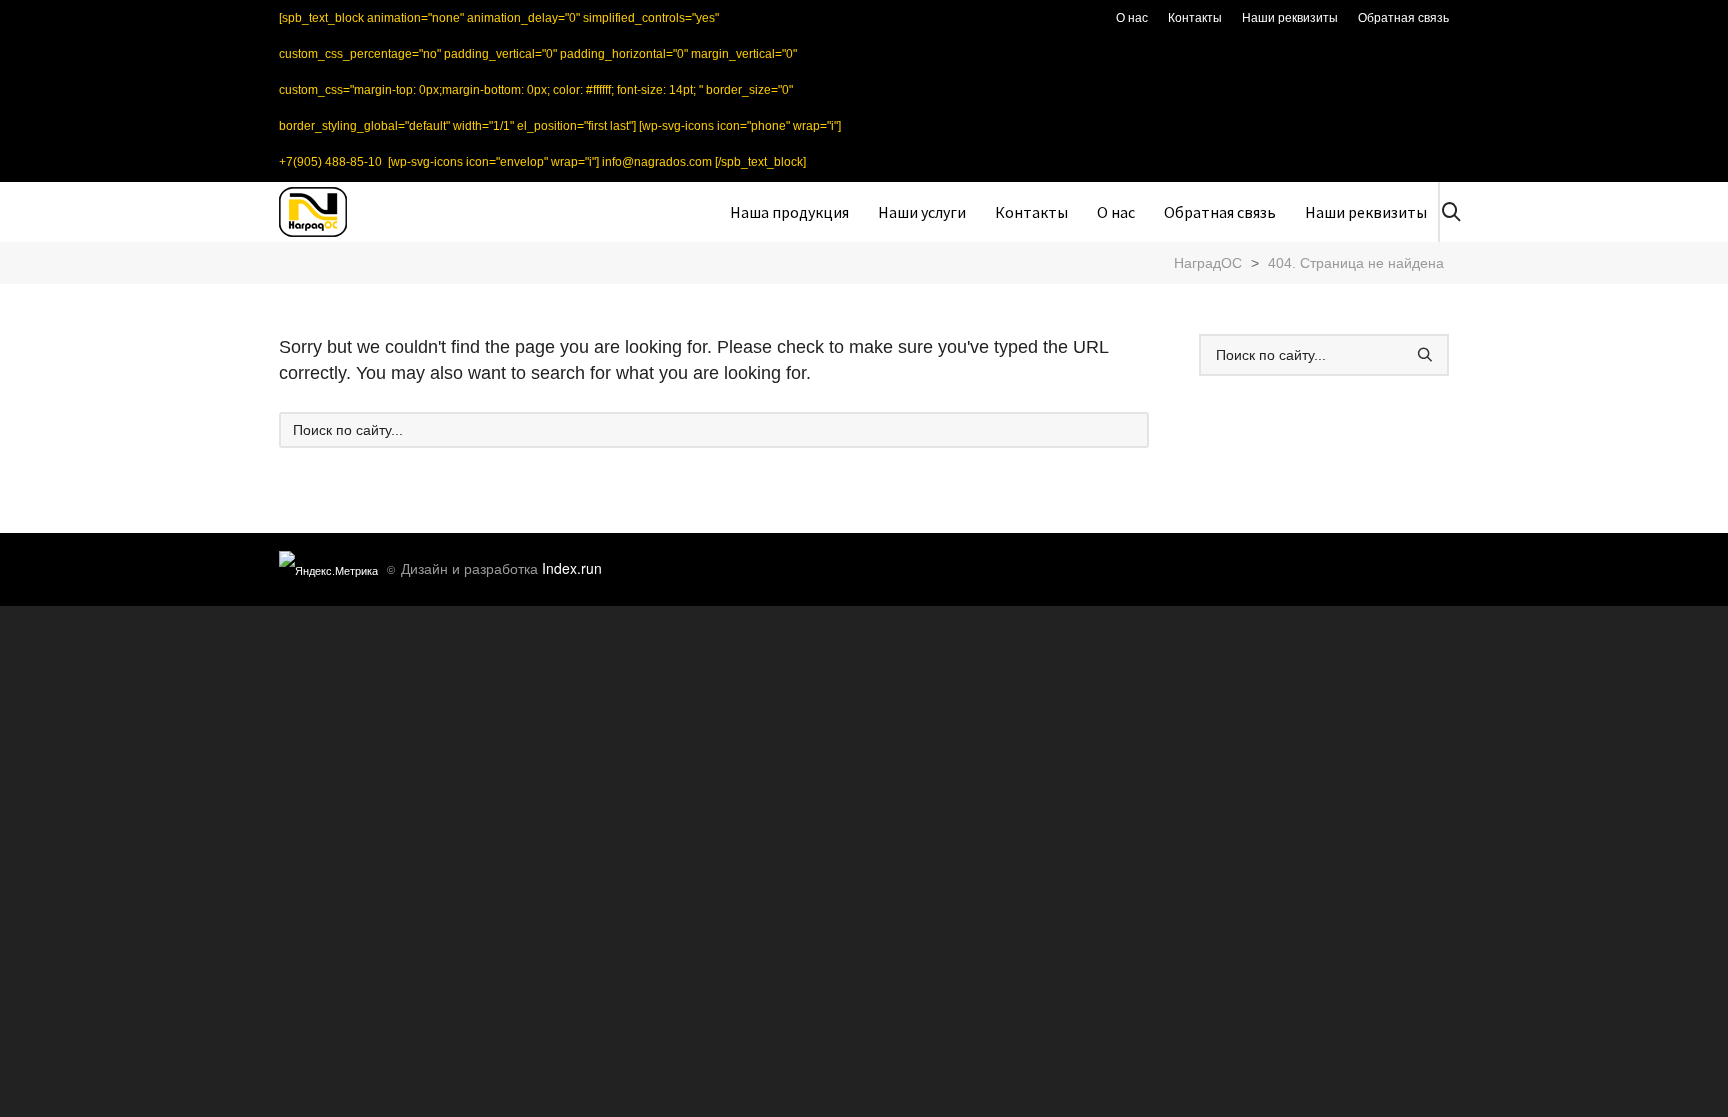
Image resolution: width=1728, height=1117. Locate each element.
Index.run (572, 568)
